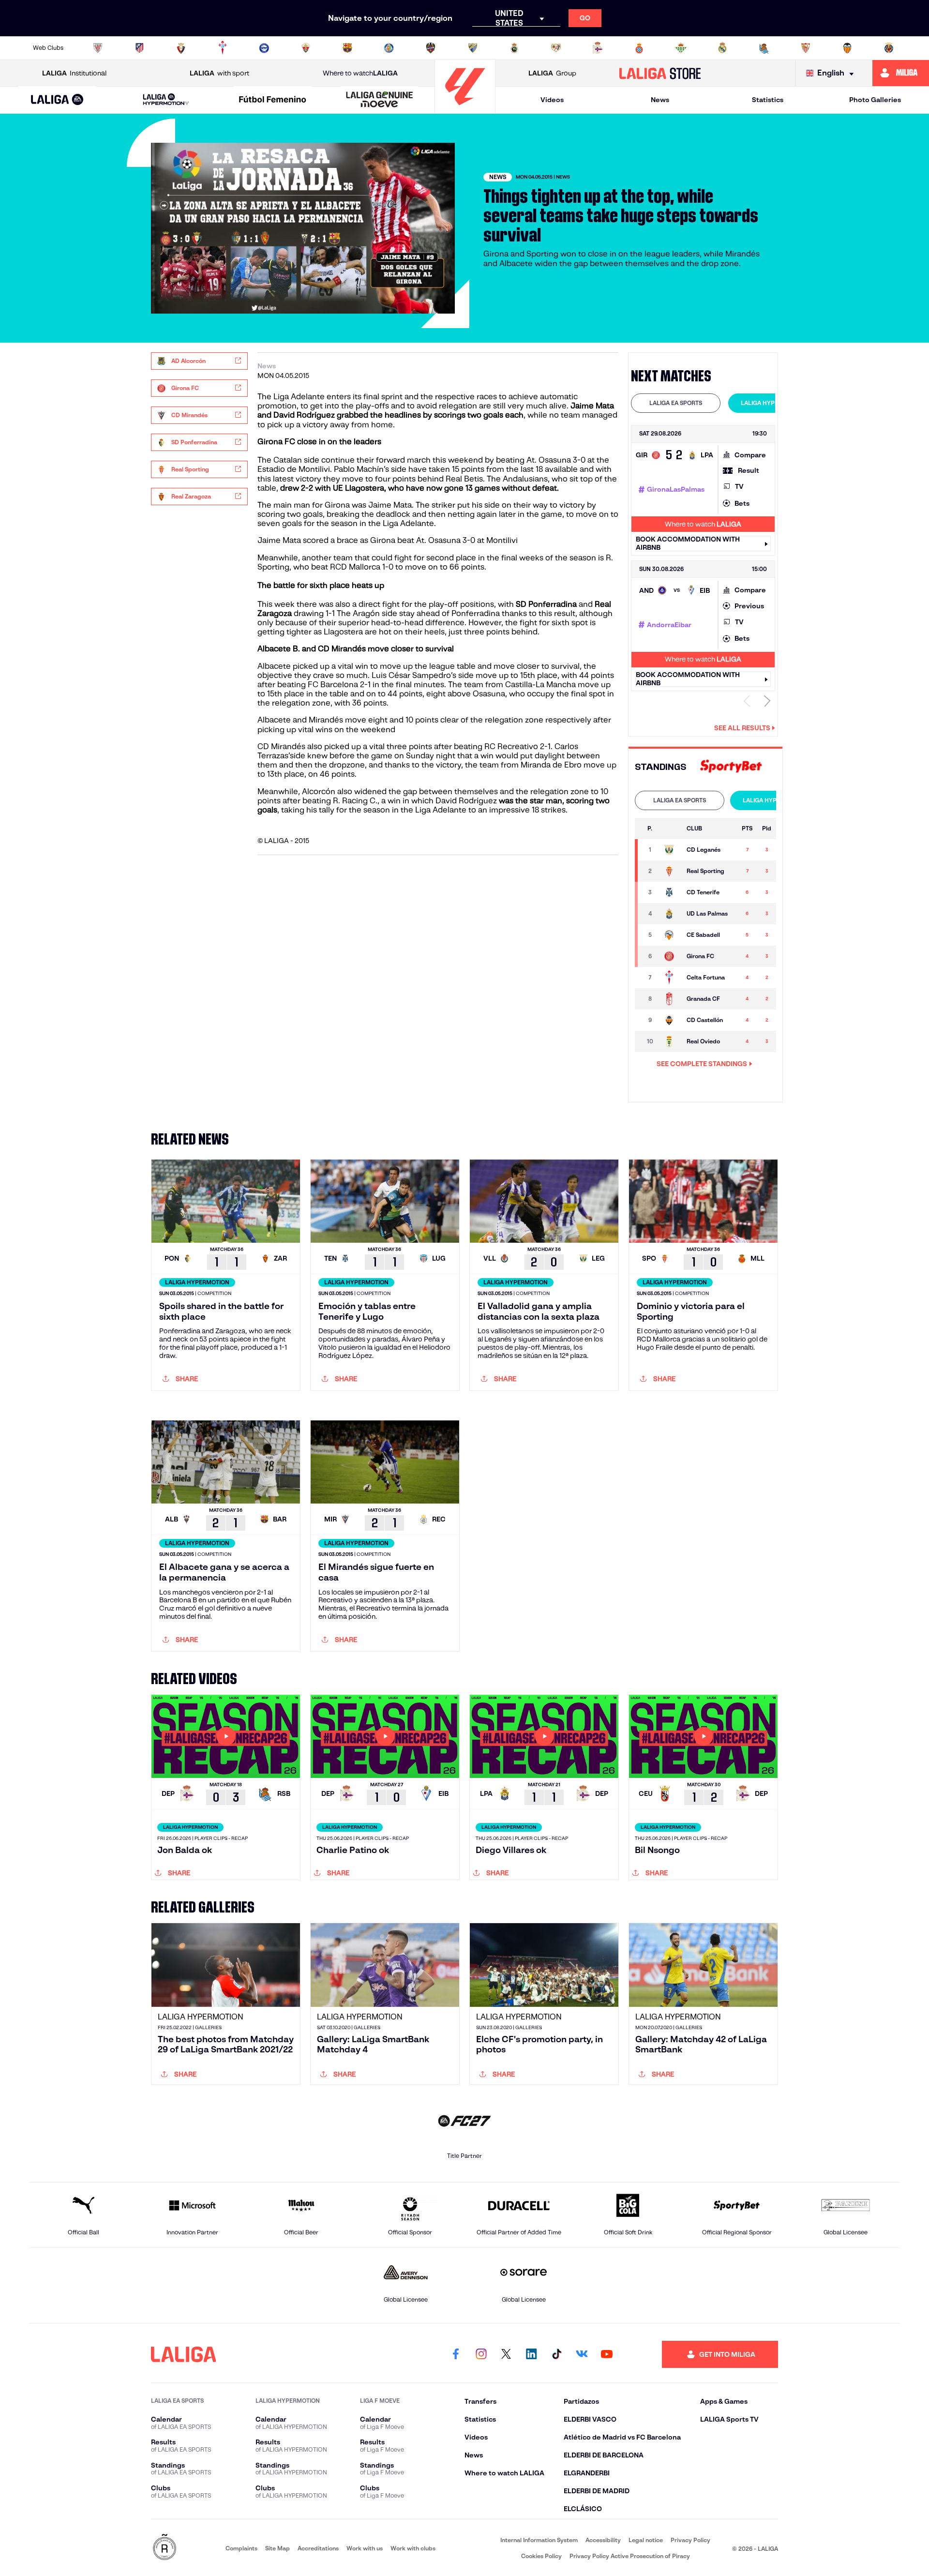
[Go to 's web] (731, 767)
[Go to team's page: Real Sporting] (670, 871)
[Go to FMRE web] (165, 2548)
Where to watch (360, 73)
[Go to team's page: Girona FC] (670, 956)
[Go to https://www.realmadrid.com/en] (722, 48)
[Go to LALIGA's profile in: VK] (582, 2354)
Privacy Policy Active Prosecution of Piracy (630, 2556)
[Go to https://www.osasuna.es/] (181, 48)
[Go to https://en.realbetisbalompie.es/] (681, 48)
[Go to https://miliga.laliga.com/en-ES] (901, 73)
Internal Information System (539, 2540)
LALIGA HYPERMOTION (773, 403)
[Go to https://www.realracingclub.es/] (514, 48)
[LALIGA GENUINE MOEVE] (379, 100)
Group (552, 73)
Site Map (277, 2548)
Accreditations (318, 2548)
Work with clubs (413, 2548)
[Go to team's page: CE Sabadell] (670, 935)
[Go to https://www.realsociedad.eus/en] (764, 48)
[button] (57, 100)
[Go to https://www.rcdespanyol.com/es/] (639, 48)
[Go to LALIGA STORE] (660, 73)
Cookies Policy (541, 2556)
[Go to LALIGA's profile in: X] (506, 2354)
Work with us (365, 2548)
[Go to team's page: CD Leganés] (670, 850)
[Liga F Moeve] (273, 100)
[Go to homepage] (465, 109)
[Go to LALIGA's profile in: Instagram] (481, 2354)
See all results (742, 728)
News (660, 100)
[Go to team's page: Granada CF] (670, 999)
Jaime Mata (390, 505)
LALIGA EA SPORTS (676, 403)
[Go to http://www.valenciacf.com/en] (847, 48)
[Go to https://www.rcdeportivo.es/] (598, 48)
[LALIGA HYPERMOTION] (166, 100)
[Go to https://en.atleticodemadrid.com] (139, 48)
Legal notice (646, 2540)
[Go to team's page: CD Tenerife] (670, 892)
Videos (552, 100)
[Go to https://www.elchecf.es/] (306, 48)
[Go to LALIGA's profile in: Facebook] (456, 2354)
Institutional (74, 73)
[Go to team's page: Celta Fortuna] (670, 978)
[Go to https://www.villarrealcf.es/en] (889, 48)
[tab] (676, 403)
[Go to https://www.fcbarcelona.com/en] (347, 48)
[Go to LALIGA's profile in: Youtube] (607, 2354)
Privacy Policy (690, 2540)
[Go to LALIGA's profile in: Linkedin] (531, 2354)
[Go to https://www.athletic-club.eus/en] (98, 48)
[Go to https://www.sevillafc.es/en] (806, 48)
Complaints (241, 2548)
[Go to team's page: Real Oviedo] (670, 1041)
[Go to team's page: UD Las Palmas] (670, 914)
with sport (219, 73)
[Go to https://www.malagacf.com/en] (473, 48)
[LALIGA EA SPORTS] (57, 100)
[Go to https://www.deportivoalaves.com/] (264, 48)
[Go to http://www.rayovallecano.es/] (556, 48)
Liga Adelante (299, 397)
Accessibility (603, 2540)
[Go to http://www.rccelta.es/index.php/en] (223, 48)
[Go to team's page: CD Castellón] (670, 1020)
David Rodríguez (466, 801)
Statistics (768, 100)
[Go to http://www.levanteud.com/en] (431, 48)
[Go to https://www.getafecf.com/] (389, 48)
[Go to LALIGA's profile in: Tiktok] (556, 2354)
